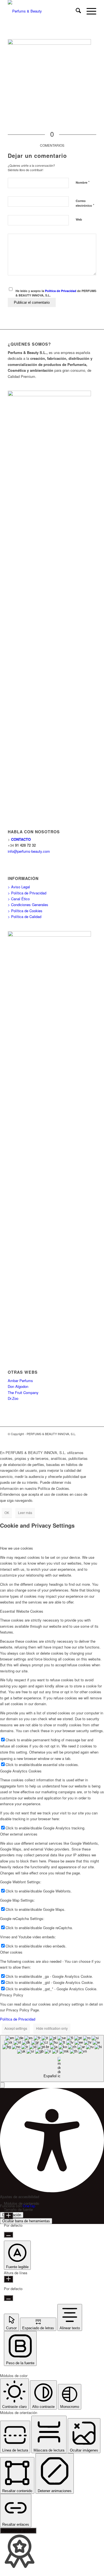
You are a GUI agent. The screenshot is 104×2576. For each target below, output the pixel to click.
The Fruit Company (23, 1392)
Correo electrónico (85, 203)
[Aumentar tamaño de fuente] (8, 2216)
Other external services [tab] (19, 1834)
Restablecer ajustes (18, 2531)
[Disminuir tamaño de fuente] (8, 2235)
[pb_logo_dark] (43, 11)
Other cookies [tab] (11, 1952)
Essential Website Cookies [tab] (22, 1611)
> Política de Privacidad (27, 893)
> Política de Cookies (25, 911)
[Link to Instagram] (92, 1440)
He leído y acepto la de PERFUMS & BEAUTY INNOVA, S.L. (56, 293)
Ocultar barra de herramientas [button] (26, 2221)
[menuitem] (76, 11)
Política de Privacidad (61, 291)
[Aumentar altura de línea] (8, 2279)
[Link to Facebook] (75, 1440)
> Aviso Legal (19, 887)
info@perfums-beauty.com (29, 851)
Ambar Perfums (20, 1381)
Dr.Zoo (13, 1398)
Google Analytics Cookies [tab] (21, 1771)
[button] (2, 2085)
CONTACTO (21, 839)
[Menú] (89, 11)
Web (79, 219)
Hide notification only (52, 2028)
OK (7, 1513)
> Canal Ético (19, 899)
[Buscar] (76, 11)
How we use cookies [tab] (17, 1548)
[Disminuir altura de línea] (8, 2298)
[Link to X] (84, 1440)
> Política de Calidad (25, 917)
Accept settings (16, 2028)
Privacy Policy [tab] (12, 1995)
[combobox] (52, 2058)
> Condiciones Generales (28, 905)
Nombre (83, 182)
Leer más (25, 1513)
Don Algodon (18, 1386)
